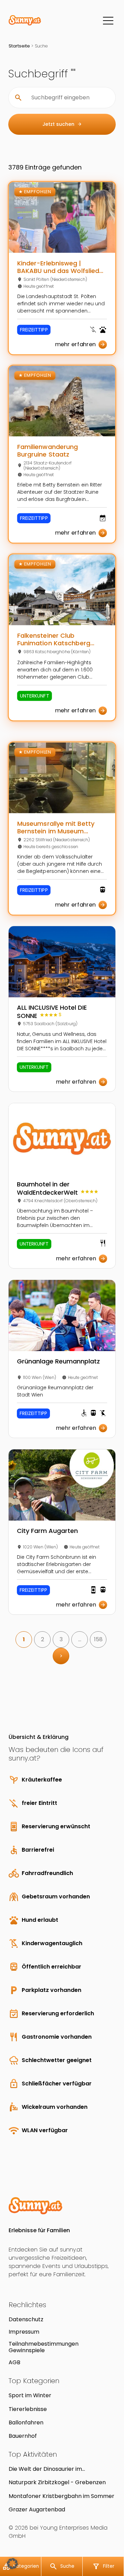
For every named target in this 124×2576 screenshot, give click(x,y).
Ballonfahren (26, 2422)
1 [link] (24, 1639)
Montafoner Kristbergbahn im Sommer (61, 2496)
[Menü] (108, 21)
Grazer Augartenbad (37, 2509)
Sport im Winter (30, 2395)
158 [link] (98, 1639)
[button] (12, 2564)
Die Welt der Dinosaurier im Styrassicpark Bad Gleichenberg (52, 2469)
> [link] (61, 1656)
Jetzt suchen (62, 124)
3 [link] (61, 1639)
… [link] (80, 1639)
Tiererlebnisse (28, 2409)
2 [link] (43, 1639)
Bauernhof (23, 2436)
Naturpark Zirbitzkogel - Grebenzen (57, 2482)
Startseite (19, 46)
